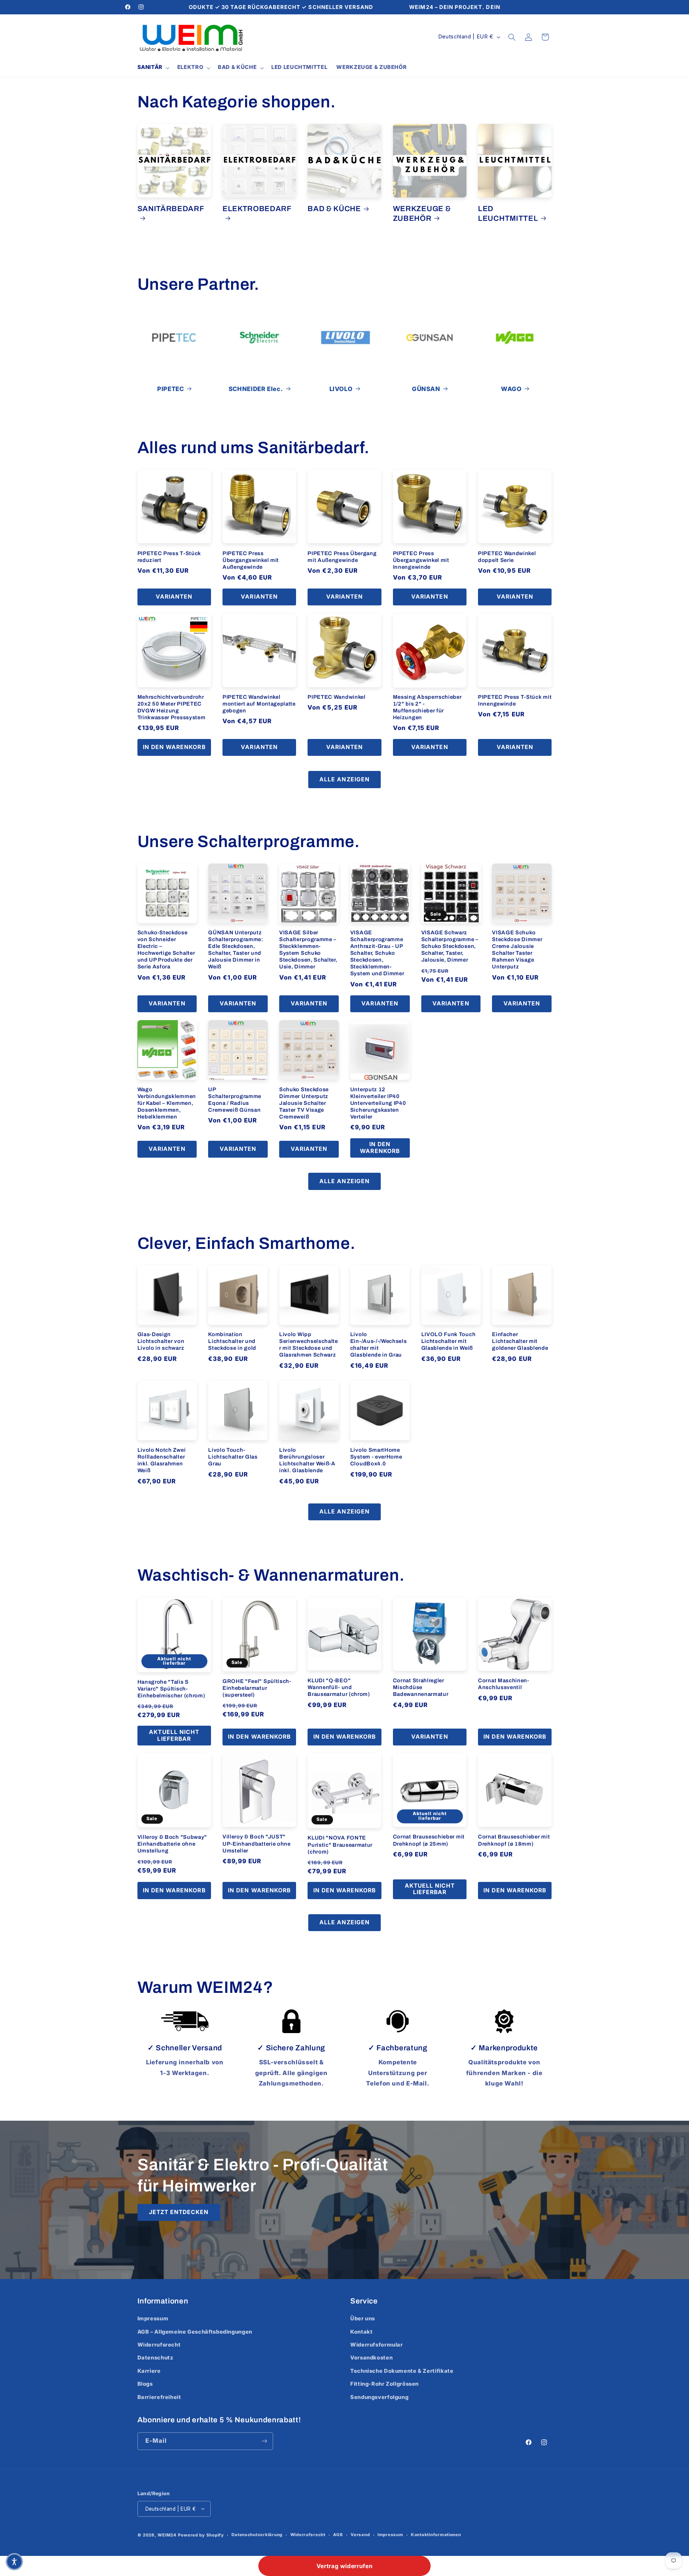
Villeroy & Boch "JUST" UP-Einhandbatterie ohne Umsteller (257, 1843)
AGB (338, 2535)
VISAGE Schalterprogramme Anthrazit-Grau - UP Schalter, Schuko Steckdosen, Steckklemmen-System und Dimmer (377, 953)
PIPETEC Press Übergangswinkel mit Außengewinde (251, 560)
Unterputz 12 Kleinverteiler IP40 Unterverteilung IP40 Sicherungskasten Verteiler (378, 1103)
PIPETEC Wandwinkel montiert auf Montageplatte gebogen (259, 704)
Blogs (145, 2384)
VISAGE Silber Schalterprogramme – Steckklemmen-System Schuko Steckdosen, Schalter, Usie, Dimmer (308, 950)
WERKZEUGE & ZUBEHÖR (422, 213)
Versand (360, 2535)
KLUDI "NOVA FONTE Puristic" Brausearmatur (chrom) (340, 1845)
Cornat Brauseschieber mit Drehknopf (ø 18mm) (514, 1840)
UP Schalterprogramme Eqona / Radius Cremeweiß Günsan (235, 1100)
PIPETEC (170, 389)
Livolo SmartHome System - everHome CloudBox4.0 (376, 1457)
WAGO (511, 389)
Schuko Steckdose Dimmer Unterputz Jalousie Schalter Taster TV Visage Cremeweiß (304, 1103)
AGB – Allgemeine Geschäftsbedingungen (195, 2332)
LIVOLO (341, 389)
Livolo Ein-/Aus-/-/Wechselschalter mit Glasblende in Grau (379, 1345)
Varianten (174, 597)
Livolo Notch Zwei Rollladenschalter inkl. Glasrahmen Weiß (162, 1460)
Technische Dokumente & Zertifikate (402, 2371)
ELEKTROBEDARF (257, 209)
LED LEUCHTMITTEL (508, 213)
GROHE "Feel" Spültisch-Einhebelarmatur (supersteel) (257, 1688)
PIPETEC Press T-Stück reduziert (169, 557)
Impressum (153, 2319)
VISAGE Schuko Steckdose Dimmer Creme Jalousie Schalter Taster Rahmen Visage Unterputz (517, 950)
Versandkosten (371, 2358)
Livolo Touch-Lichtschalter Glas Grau (233, 1457)
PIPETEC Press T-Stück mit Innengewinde (515, 700)
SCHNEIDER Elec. (256, 389)
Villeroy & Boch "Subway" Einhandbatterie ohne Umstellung (172, 1844)
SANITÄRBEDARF (171, 209)
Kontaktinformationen (436, 2535)
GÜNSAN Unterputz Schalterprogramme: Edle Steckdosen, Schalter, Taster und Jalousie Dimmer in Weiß (236, 950)
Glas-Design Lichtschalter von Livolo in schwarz (161, 1341)
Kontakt (361, 2332)
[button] (153, 68)
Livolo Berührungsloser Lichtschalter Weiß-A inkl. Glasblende (307, 1460)
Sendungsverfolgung (379, 2397)
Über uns (363, 2319)
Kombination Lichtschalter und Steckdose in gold (232, 1341)
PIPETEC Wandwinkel (336, 697)
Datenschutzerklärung (257, 2535)
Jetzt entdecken (179, 2212)
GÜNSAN (426, 389)
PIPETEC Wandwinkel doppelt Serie (507, 557)
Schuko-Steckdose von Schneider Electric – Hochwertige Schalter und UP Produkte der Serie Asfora (166, 950)
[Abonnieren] (264, 2441)
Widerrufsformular (377, 2345)
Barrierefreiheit (159, 2397)
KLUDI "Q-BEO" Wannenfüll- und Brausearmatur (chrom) (339, 1687)
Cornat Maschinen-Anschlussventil (504, 1684)
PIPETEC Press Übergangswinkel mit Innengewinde (421, 560)
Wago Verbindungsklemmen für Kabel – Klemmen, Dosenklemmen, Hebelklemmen (167, 1103)
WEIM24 (167, 2535)
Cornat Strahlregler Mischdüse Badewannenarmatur (421, 1687)
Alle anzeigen (344, 779)
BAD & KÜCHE (334, 209)
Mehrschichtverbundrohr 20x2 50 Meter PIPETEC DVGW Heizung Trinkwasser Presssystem (172, 707)
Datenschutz (156, 2358)
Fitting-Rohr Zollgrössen (385, 2384)
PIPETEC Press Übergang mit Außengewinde (342, 557)
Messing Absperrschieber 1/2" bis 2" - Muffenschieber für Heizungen (427, 707)
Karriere (149, 2371)
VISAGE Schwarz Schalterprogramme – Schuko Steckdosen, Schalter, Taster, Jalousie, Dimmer (450, 946)
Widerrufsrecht (159, 2345)
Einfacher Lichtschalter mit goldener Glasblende (520, 1341)
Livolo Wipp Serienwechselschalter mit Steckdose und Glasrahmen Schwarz (309, 1345)
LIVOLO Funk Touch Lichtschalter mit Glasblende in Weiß (449, 1341)
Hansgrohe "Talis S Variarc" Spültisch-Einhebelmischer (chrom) (171, 1689)
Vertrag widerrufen (344, 2566)
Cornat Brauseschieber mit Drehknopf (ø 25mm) (429, 1840)
